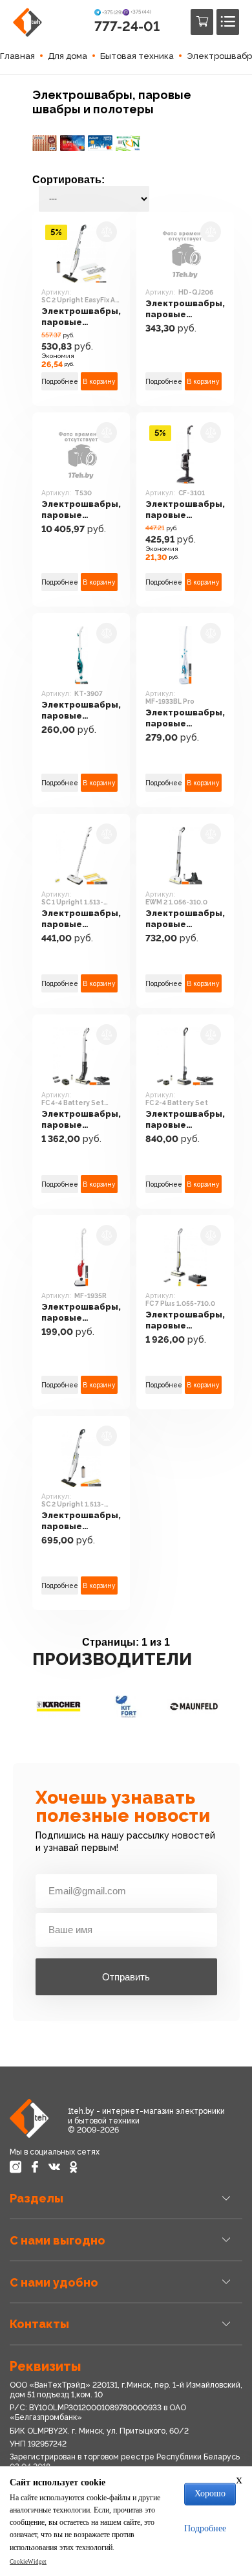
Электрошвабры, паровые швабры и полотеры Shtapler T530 (81, 510)
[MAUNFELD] (194, 1707)
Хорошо (210, 2493)
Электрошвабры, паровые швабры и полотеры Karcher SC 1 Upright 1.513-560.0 (81, 919)
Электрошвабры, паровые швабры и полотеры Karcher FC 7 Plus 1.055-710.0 (185, 1320)
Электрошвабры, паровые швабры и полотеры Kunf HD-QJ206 (185, 309)
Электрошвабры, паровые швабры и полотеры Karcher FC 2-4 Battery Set (185, 1120)
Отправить (126, 1977)
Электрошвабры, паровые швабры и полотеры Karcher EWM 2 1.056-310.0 (185, 919)
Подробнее (60, 381)
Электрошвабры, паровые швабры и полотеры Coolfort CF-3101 (185, 510)
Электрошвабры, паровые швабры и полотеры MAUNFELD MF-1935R (81, 1313)
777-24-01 (127, 26)
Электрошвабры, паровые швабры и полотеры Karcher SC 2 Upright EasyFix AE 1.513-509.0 (81, 317)
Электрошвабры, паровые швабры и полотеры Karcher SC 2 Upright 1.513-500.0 (81, 1521)
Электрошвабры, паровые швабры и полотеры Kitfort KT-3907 (81, 711)
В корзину (99, 381)
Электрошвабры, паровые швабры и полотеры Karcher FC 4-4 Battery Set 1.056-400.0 (81, 1120)
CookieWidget (28, 2562)
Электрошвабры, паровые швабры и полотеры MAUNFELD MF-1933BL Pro (185, 718)
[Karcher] (58, 1707)
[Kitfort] (126, 1707)
